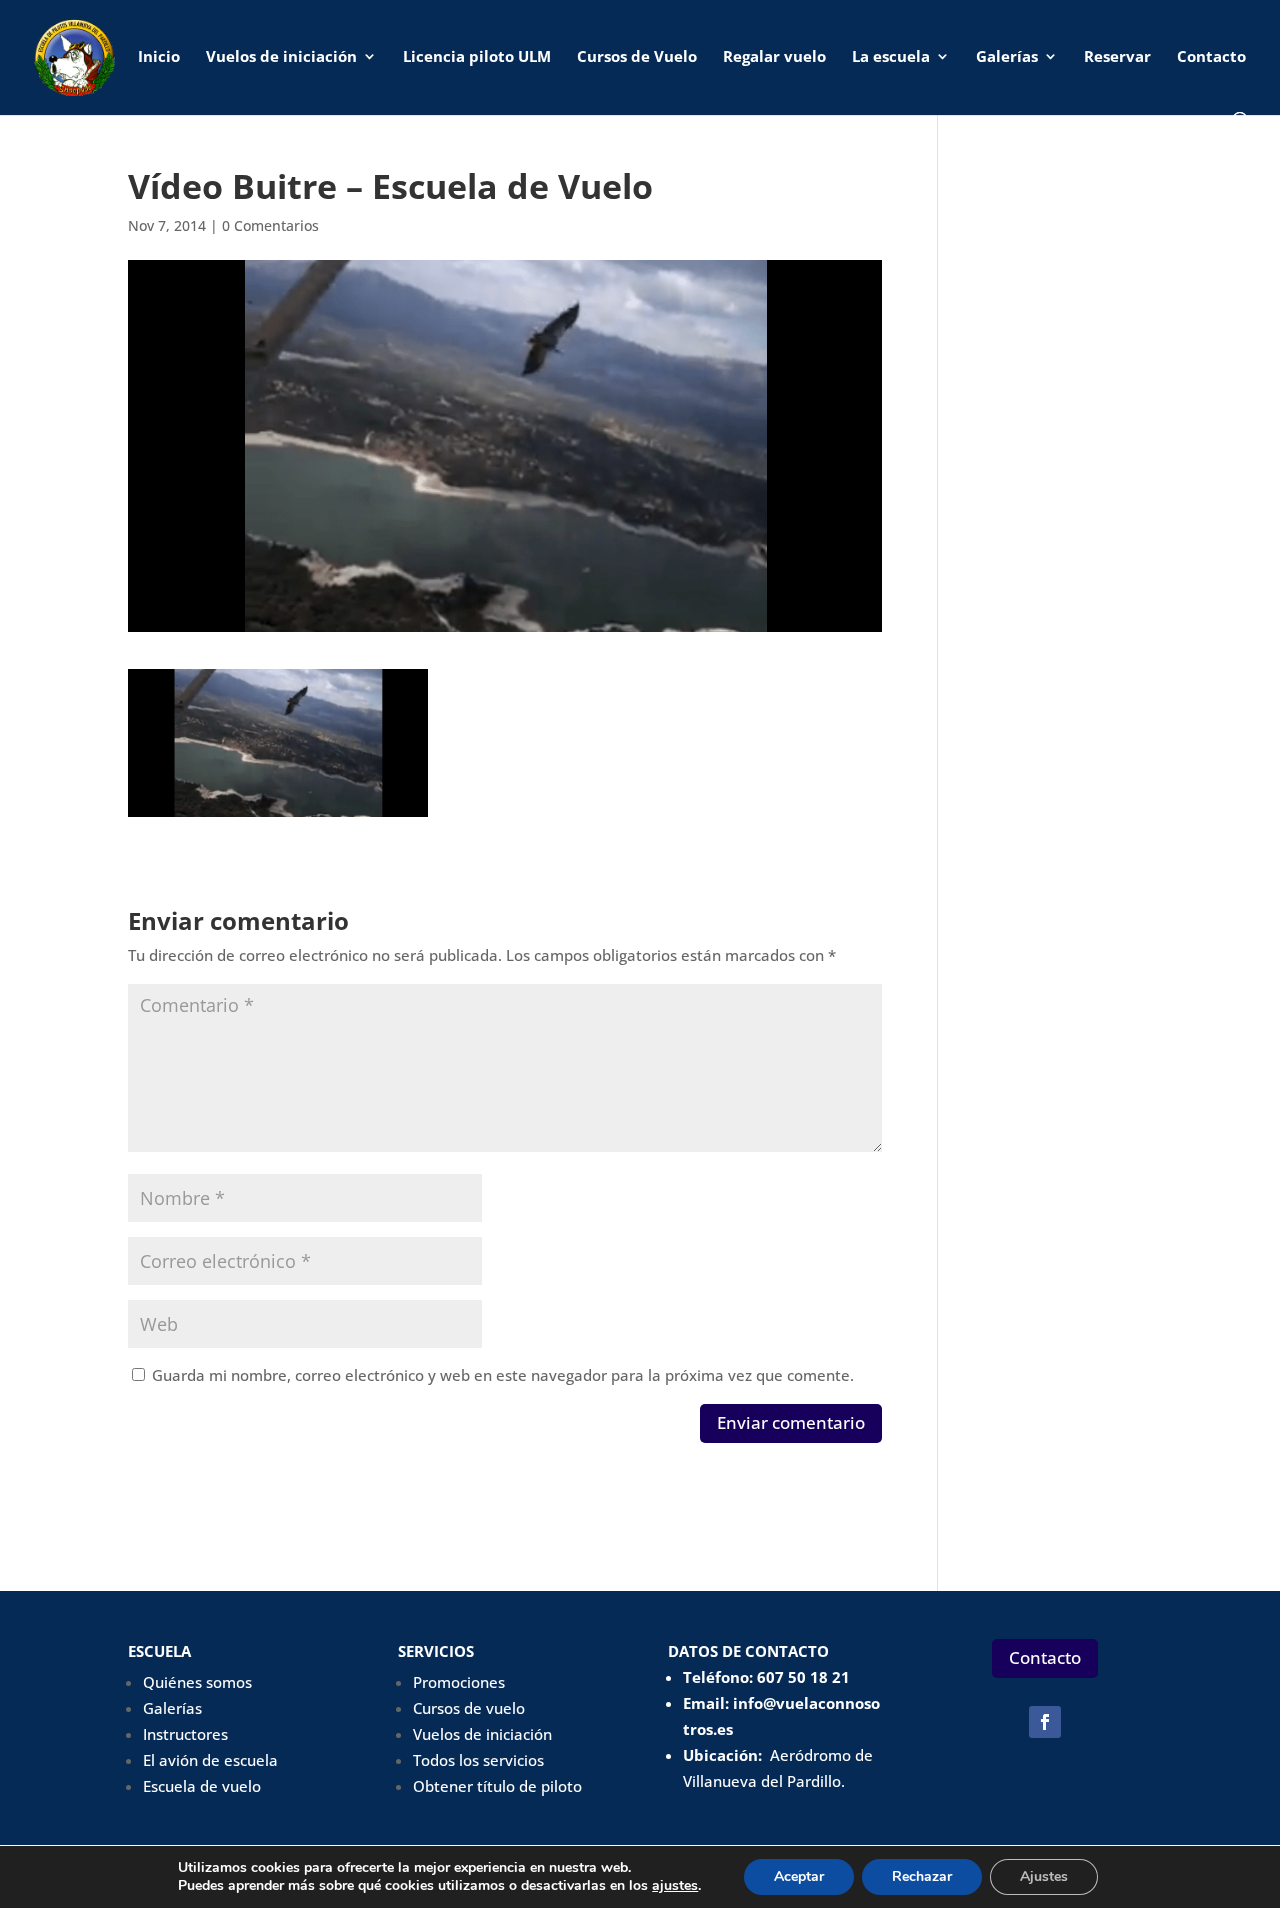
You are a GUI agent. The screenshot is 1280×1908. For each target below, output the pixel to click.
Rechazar (922, 1876)
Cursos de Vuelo (637, 57)
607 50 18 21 (803, 1677)
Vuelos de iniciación (281, 57)
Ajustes (1044, 1876)
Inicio (159, 57)
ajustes (675, 1886)
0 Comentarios (270, 225)
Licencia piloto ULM (477, 57)
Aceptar (799, 1876)
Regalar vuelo (774, 57)
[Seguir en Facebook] (1045, 1722)
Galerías (1007, 57)
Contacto (1211, 57)
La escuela (891, 57)
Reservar (1117, 57)
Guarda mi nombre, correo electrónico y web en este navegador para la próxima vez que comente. (503, 1375)
